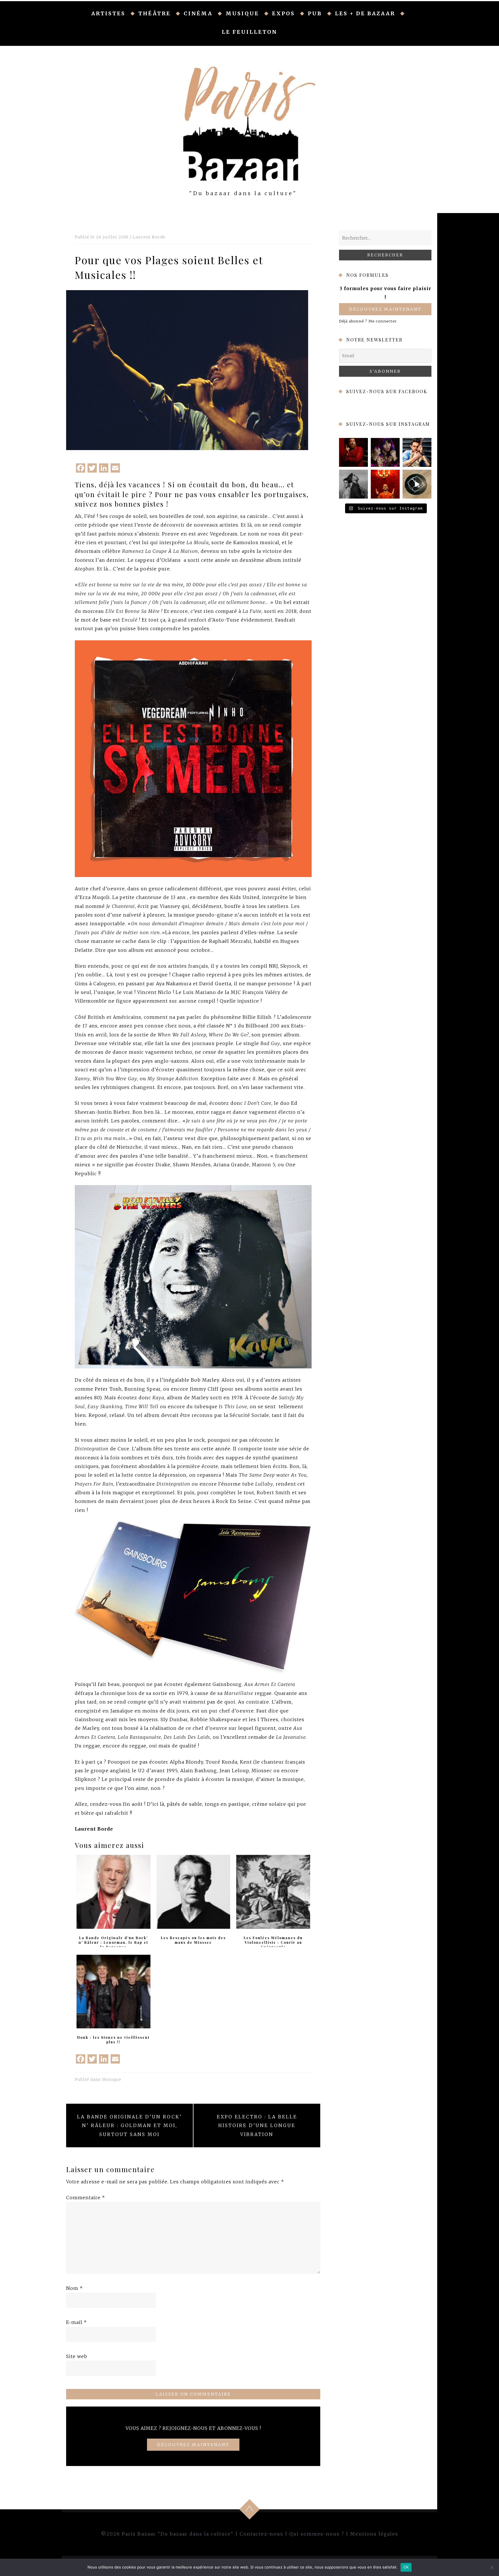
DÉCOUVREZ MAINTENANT (193, 2445)
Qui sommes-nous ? (317, 2534)
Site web (77, 2356)
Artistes (108, 13)
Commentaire (86, 2198)
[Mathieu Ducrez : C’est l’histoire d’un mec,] (353, 452)
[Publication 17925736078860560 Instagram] (417, 484)
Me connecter (383, 321)
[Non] (492, 2567)
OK (406, 2567)
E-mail (77, 2322)
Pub (315, 13)
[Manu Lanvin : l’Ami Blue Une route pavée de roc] (417, 452)
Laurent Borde (149, 237)
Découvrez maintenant (385, 309)
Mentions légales (374, 2534)
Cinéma (198, 13)
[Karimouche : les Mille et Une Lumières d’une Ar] (385, 452)
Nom (75, 2288)
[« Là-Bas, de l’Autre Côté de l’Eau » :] (353, 484)
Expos (283, 13)
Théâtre (154, 13)
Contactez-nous (261, 2534)
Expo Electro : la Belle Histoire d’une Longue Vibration (257, 2125)
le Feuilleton (249, 32)
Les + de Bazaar (365, 13)
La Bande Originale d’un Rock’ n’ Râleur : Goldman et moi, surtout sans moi (130, 2125)
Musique (242, 13)
